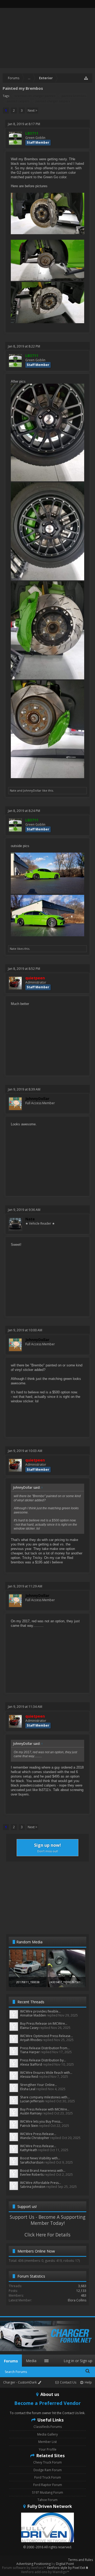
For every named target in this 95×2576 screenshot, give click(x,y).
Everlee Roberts (32, 2175)
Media (31, 2361)
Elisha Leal (28, 2089)
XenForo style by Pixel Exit (66, 2568)
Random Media (29, 1942)
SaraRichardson (32, 2162)
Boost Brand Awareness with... (43, 2171)
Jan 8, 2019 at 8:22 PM (24, 346)
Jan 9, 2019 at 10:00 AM (25, 1330)
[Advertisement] (47, 1897)
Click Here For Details (47, 2235)
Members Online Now (36, 2251)
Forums (11, 2361)
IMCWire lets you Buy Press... (41, 2121)
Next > (32, 111)
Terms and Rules (80, 2560)
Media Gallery (47, 2434)
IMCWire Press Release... (38, 2134)
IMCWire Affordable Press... (41, 2183)
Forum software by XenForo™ (25, 2568)
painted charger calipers (53, 101)
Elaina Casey (29, 2028)
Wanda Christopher (35, 2138)
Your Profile (48, 2449)
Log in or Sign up (78, 2361)
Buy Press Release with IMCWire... (45, 2109)
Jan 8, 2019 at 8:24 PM (24, 811)
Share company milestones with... (45, 2097)
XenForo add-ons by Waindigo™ (45, 2572)
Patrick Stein (29, 2126)
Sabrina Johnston (33, 2187)
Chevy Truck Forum (47, 2462)
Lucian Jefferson (32, 2101)
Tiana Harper (30, 2052)
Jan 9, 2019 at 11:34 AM (25, 1707)
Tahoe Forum (47, 2500)
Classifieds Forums (48, 2427)
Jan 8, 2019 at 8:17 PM (24, 124)
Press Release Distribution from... (45, 2048)
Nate (13, 790)
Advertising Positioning (34, 2564)
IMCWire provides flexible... (40, 2011)
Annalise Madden (33, 2015)
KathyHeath (29, 2150)
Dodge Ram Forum (48, 2470)
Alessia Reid (29, 2077)
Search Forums (16, 2372)
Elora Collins (77, 2300)
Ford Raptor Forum (48, 2485)
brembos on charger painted (35, 96)
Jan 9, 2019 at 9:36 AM (24, 1210)
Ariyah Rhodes (31, 2040)
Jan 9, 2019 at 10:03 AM (25, 1451)
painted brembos (74, 96)
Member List (47, 2442)
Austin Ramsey (31, 2113)
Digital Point (65, 2564)
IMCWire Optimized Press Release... (46, 2036)
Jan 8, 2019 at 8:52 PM (24, 969)
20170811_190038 (28, 1982)
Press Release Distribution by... (43, 2060)
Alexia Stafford (31, 2064)
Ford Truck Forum (48, 2477)
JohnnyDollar (32, 790)
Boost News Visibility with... (40, 2158)
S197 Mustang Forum (47, 2492)
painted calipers (18, 101)
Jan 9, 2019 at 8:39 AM (24, 1089)
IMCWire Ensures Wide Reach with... (46, 2073)
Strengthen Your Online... (39, 2085)
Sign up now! (47, 1848)
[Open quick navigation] (86, 78)
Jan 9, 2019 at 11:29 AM (25, 1586)
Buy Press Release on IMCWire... (44, 2023)
